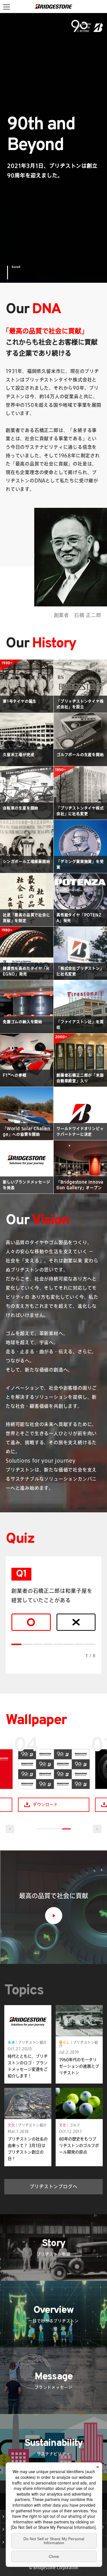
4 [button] (66, 1829)
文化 (11, 2125)
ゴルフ (75, 2125)
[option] (54, 1774)
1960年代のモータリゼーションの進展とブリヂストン (79, 2066)
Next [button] (97, 1829)
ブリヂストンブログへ (54, 2186)
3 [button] (58, 1829)
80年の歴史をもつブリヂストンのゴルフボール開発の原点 (79, 2145)
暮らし (64, 2042)
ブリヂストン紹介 (32, 2042)
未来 (11, 2042)
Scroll (16, 267)
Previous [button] (10, 1829)
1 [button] (41, 1829)
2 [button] (49, 1829)
